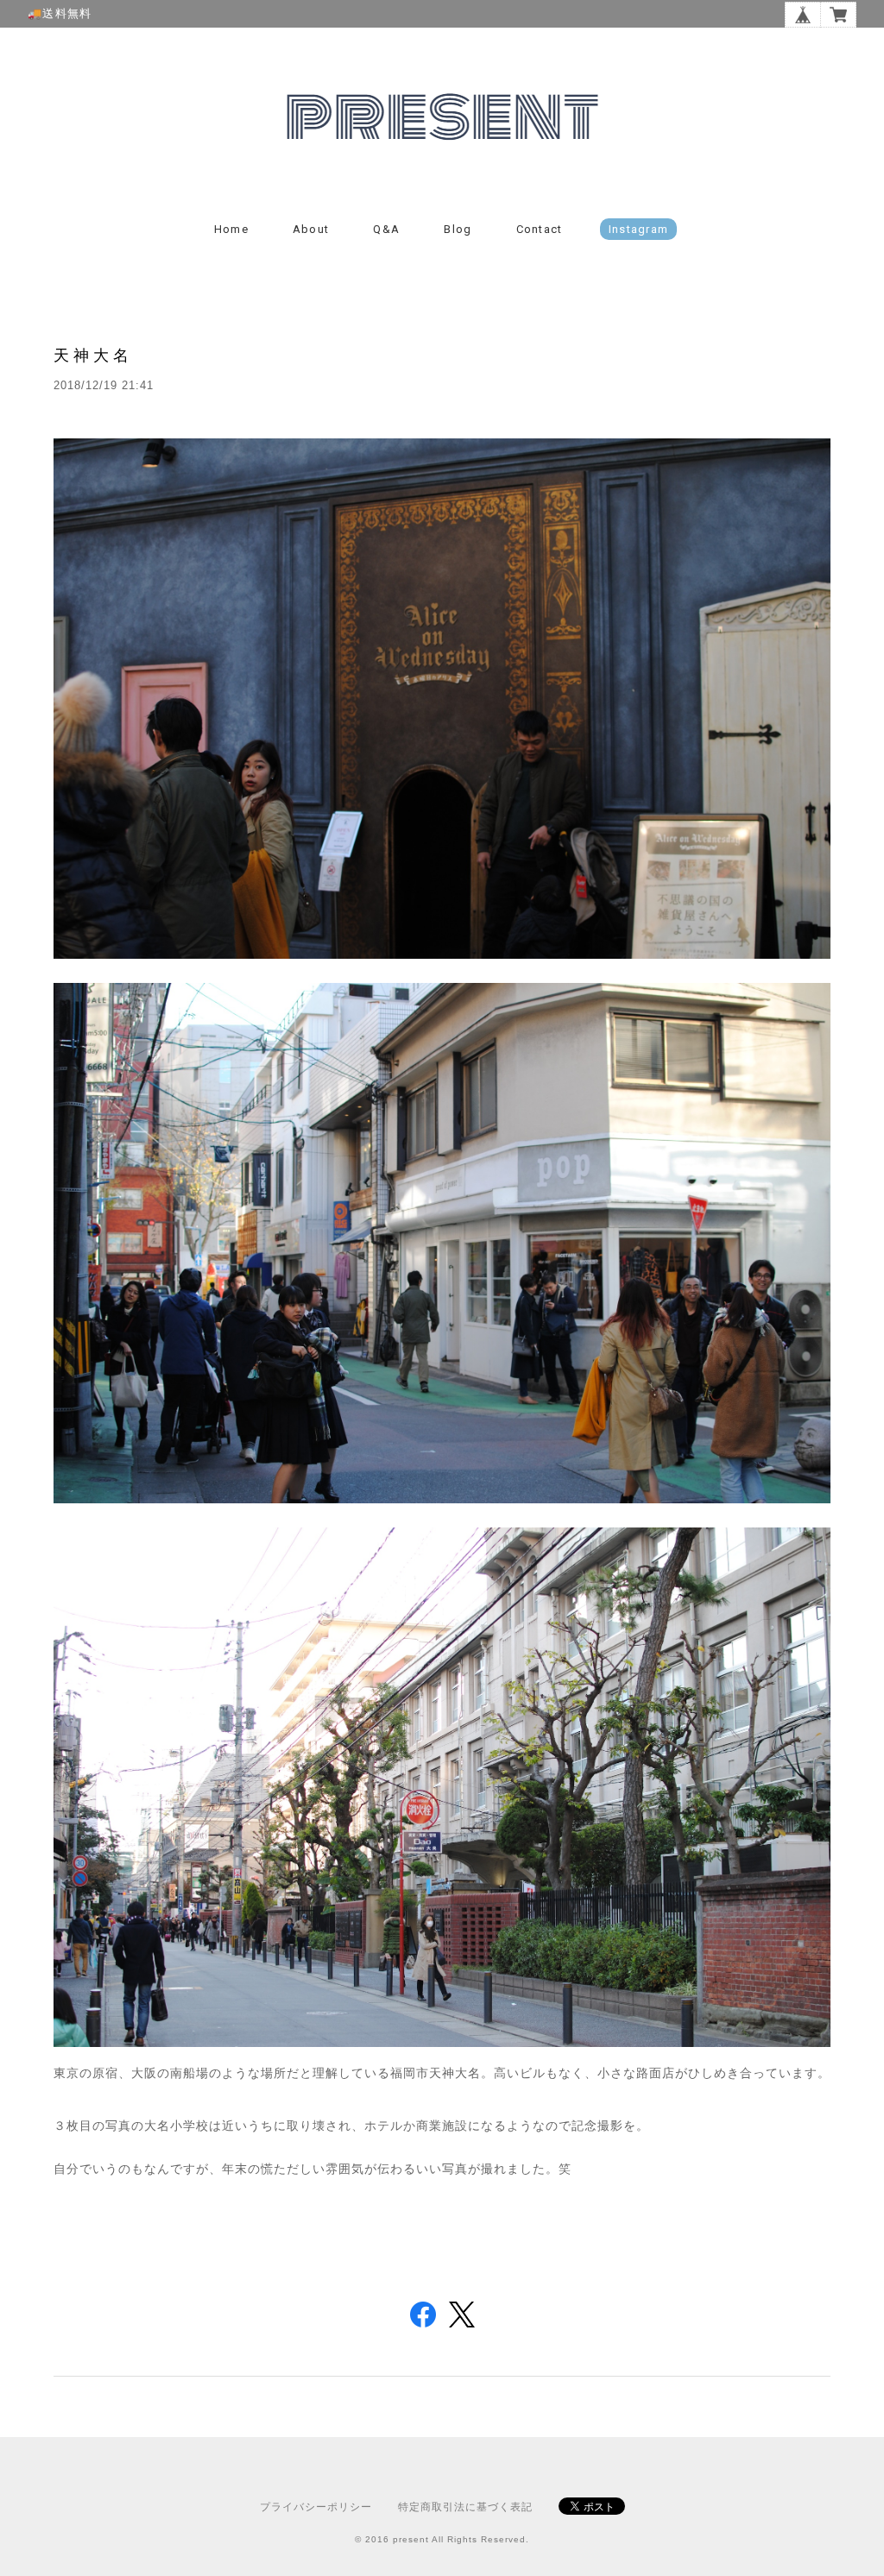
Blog (458, 229)
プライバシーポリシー (316, 2507)
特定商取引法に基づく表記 (465, 2507)
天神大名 (93, 355)
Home (231, 229)
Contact (540, 229)
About (311, 229)
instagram (639, 229)
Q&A (386, 229)
